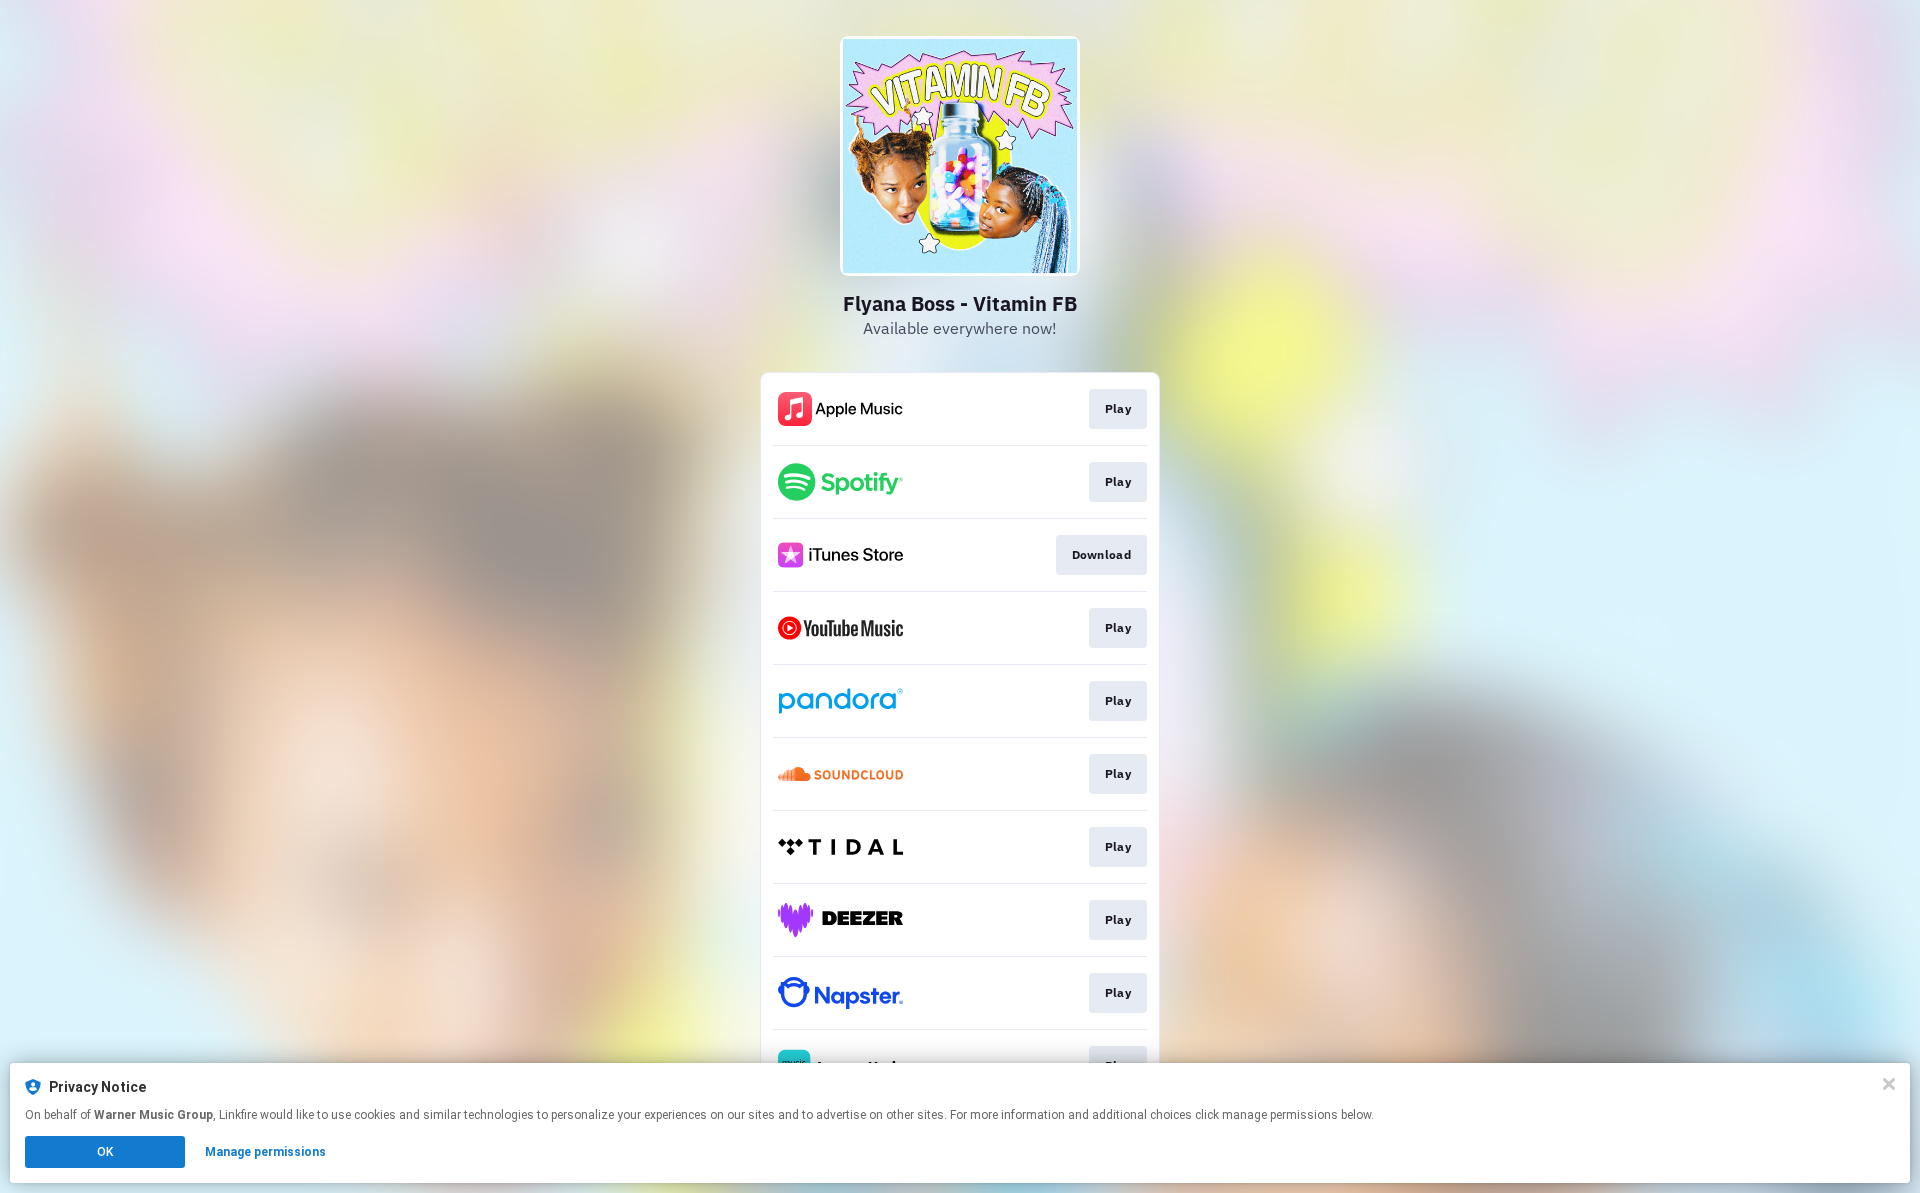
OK (105, 1152)
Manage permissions (265, 1152)
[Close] (1889, 1084)
